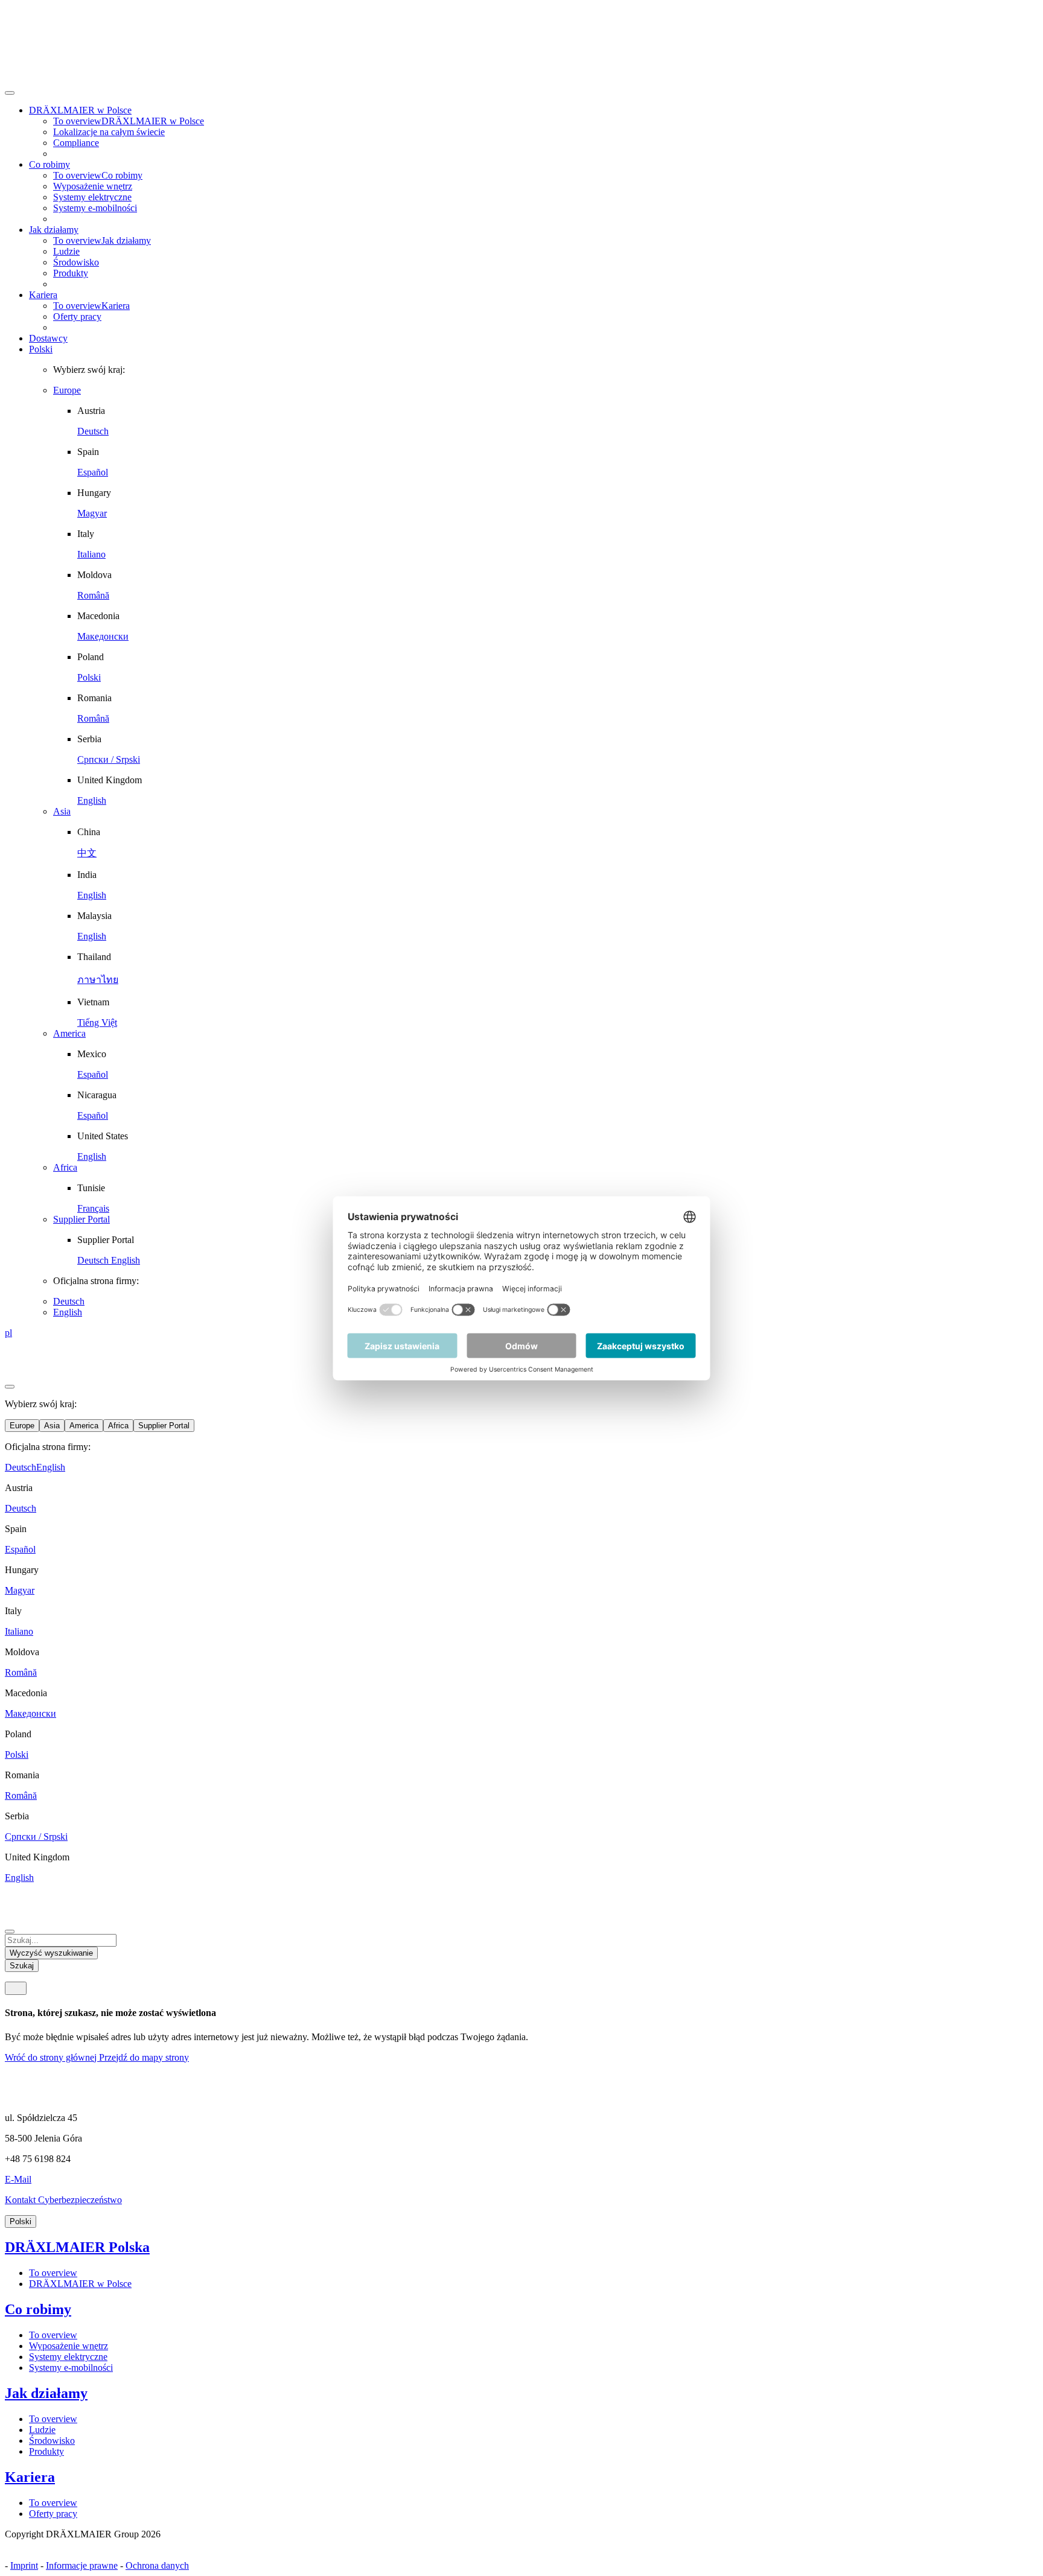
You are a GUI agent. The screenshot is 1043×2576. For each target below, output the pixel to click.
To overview (53, 2273)
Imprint (24, 2565)
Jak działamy (46, 2393)
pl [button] (8, 1333)
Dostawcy (48, 338)
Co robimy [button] (49, 164)
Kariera (30, 2477)
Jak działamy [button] (54, 230)
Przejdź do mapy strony (144, 2057)
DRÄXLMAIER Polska (77, 2247)
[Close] (10, 93)
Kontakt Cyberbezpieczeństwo (63, 2200)
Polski (41, 349)
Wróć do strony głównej (52, 2057)
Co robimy (38, 2309)
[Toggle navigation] (16, 1988)
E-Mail (18, 2179)
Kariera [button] (43, 295)
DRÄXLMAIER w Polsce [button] (80, 110)
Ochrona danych (157, 2565)
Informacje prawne (82, 2565)
